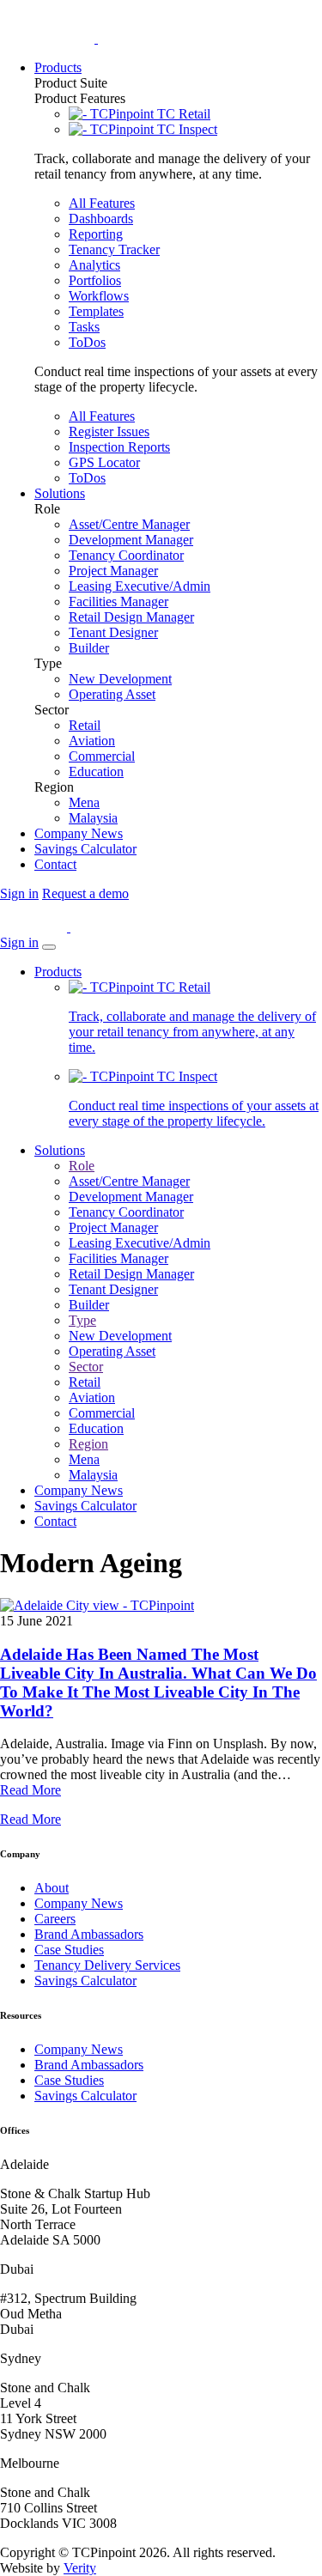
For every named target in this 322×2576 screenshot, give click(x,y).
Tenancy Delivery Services (107, 1965)
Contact (55, 1521)
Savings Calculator (85, 1506)
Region (88, 1444)
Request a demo (85, 893)
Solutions (60, 1150)
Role (82, 1166)
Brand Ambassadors (89, 1934)
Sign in (19, 893)
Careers (55, 1919)
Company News (79, 1490)
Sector (86, 1367)
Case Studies (69, 1950)
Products (58, 972)
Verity (80, 2568)
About (52, 1888)
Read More (30, 1790)
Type (82, 1320)
